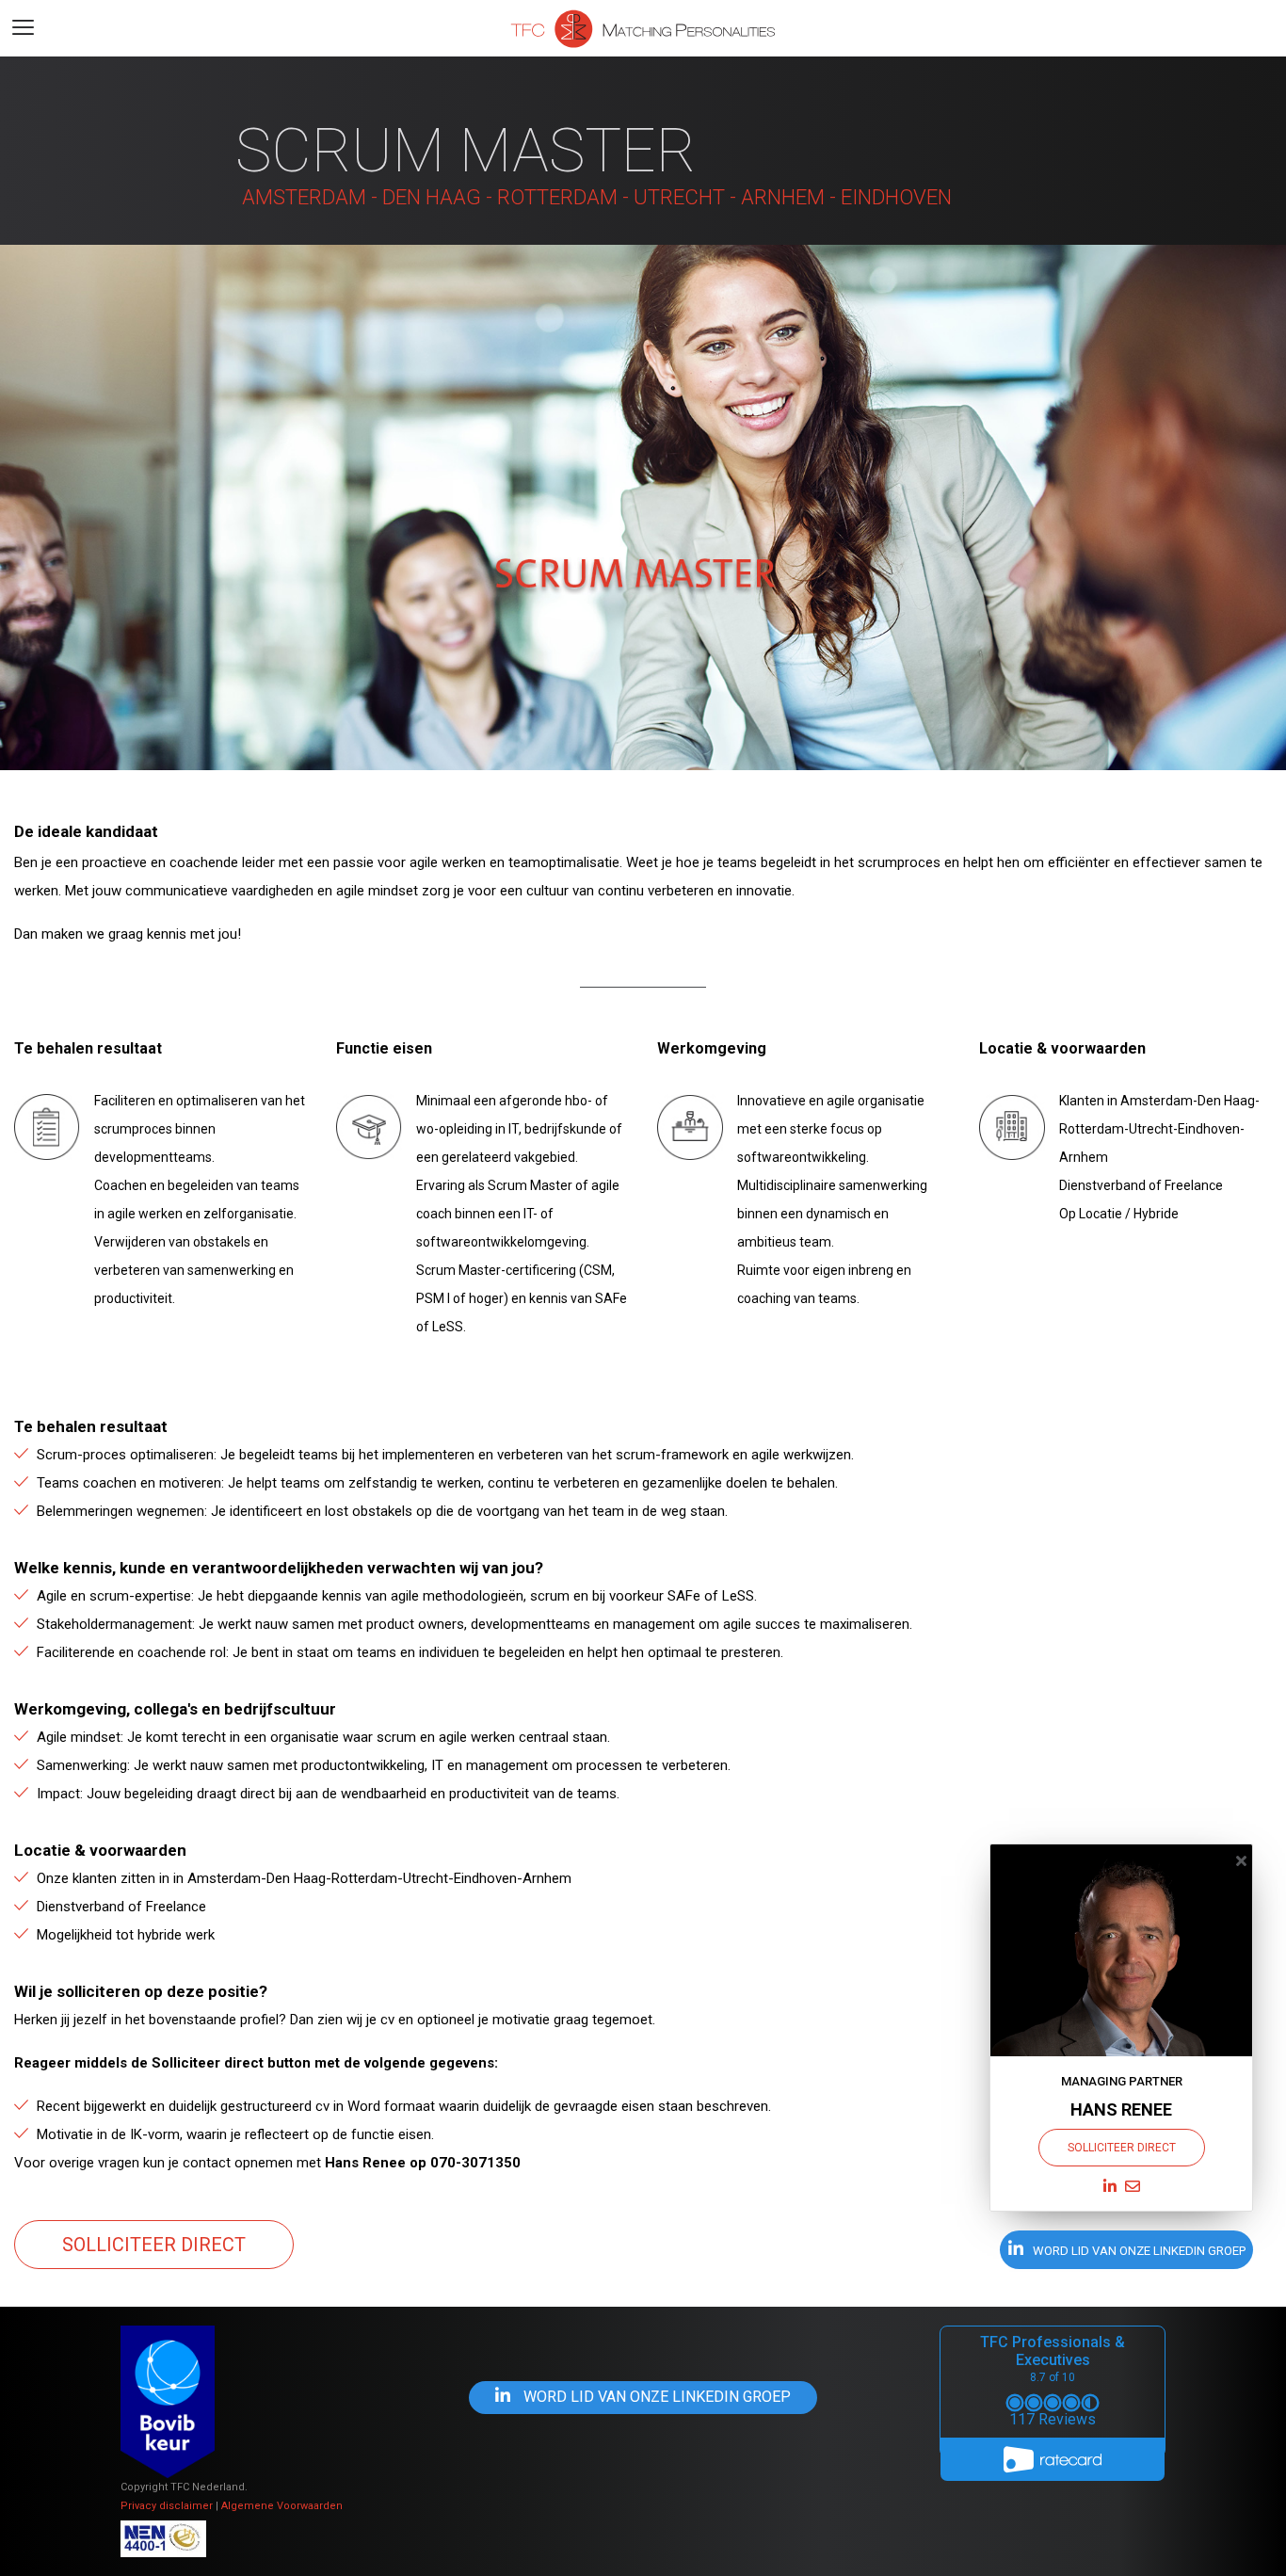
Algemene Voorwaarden (282, 2506)
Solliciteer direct (154, 2245)
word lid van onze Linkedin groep (1138, 2251)
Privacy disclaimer (167, 2506)
